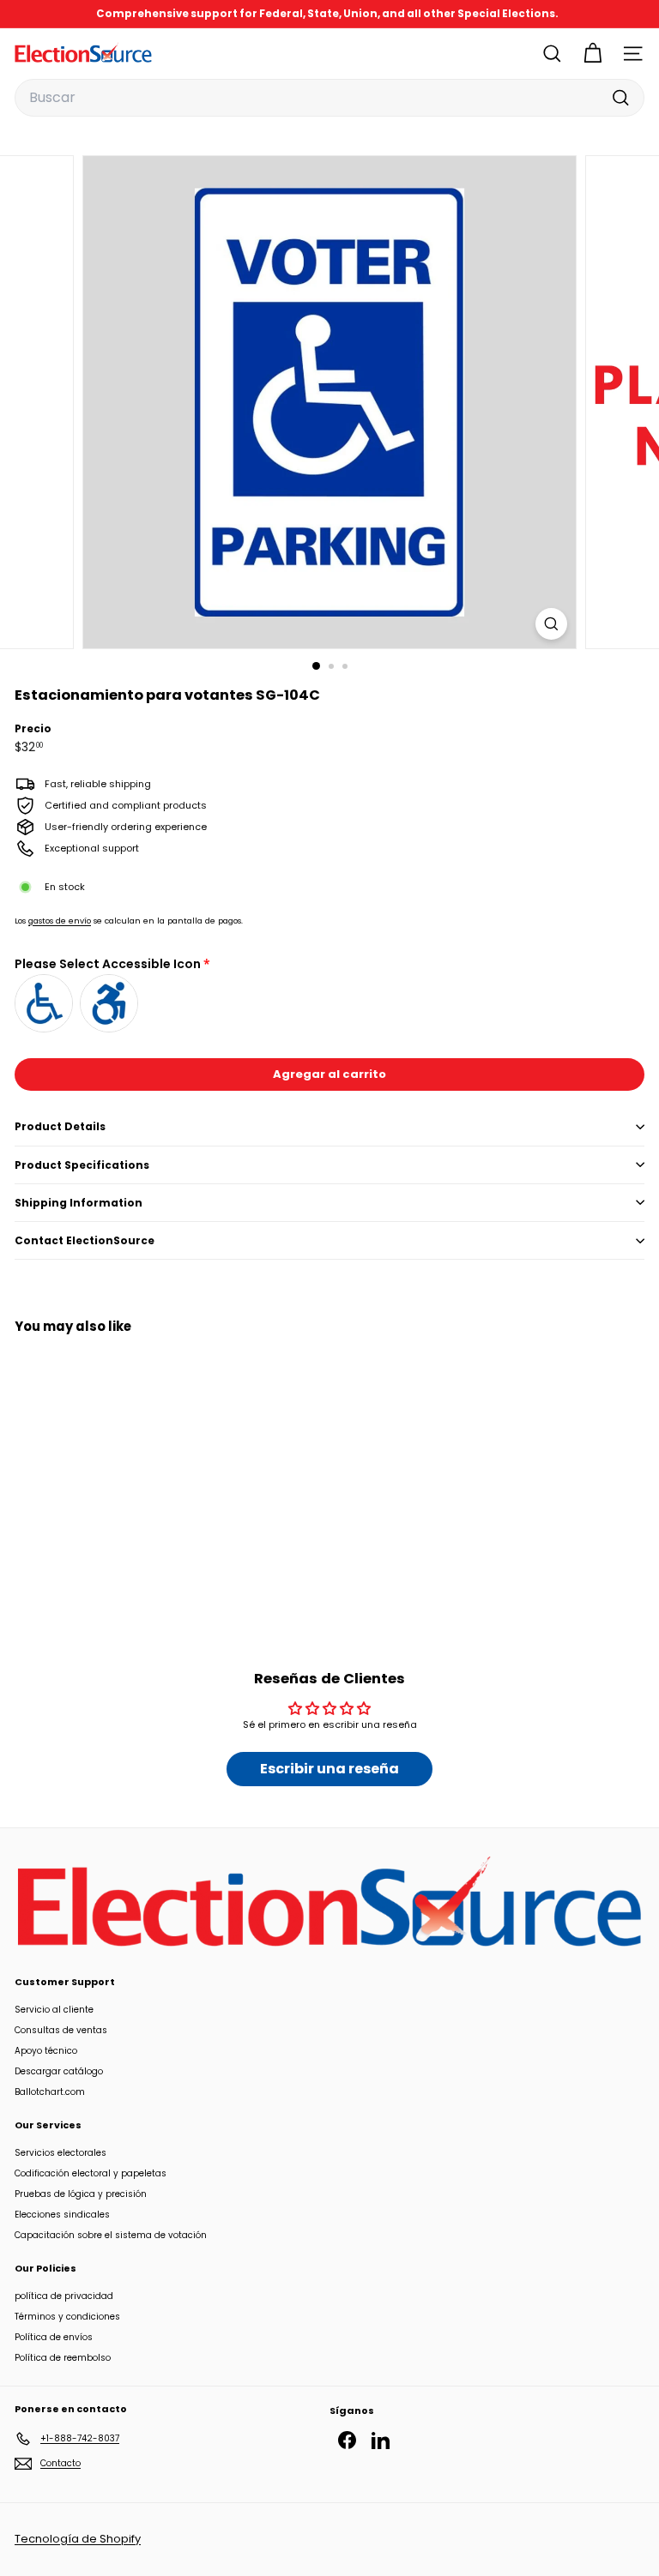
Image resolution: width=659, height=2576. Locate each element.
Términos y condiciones (67, 2317)
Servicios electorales (60, 2153)
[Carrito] (592, 54)
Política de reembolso (63, 2358)
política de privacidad (64, 2296)
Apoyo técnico (46, 2051)
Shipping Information (79, 1203)
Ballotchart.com (50, 2092)
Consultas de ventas (61, 2030)
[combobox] (329, 98)
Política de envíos (54, 2337)
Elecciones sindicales (62, 2215)
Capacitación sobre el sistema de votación (111, 2235)
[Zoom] (551, 624)
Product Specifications (82, 1165)
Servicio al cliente (54, 2010)
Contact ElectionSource (85, 1240)
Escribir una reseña (329, 1769)
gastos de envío (60, 921)
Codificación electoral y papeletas (91, 2173)
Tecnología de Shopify (78, 2539)
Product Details (60, 1126)
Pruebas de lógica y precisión (81, 2194)
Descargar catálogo (59, 2071)
